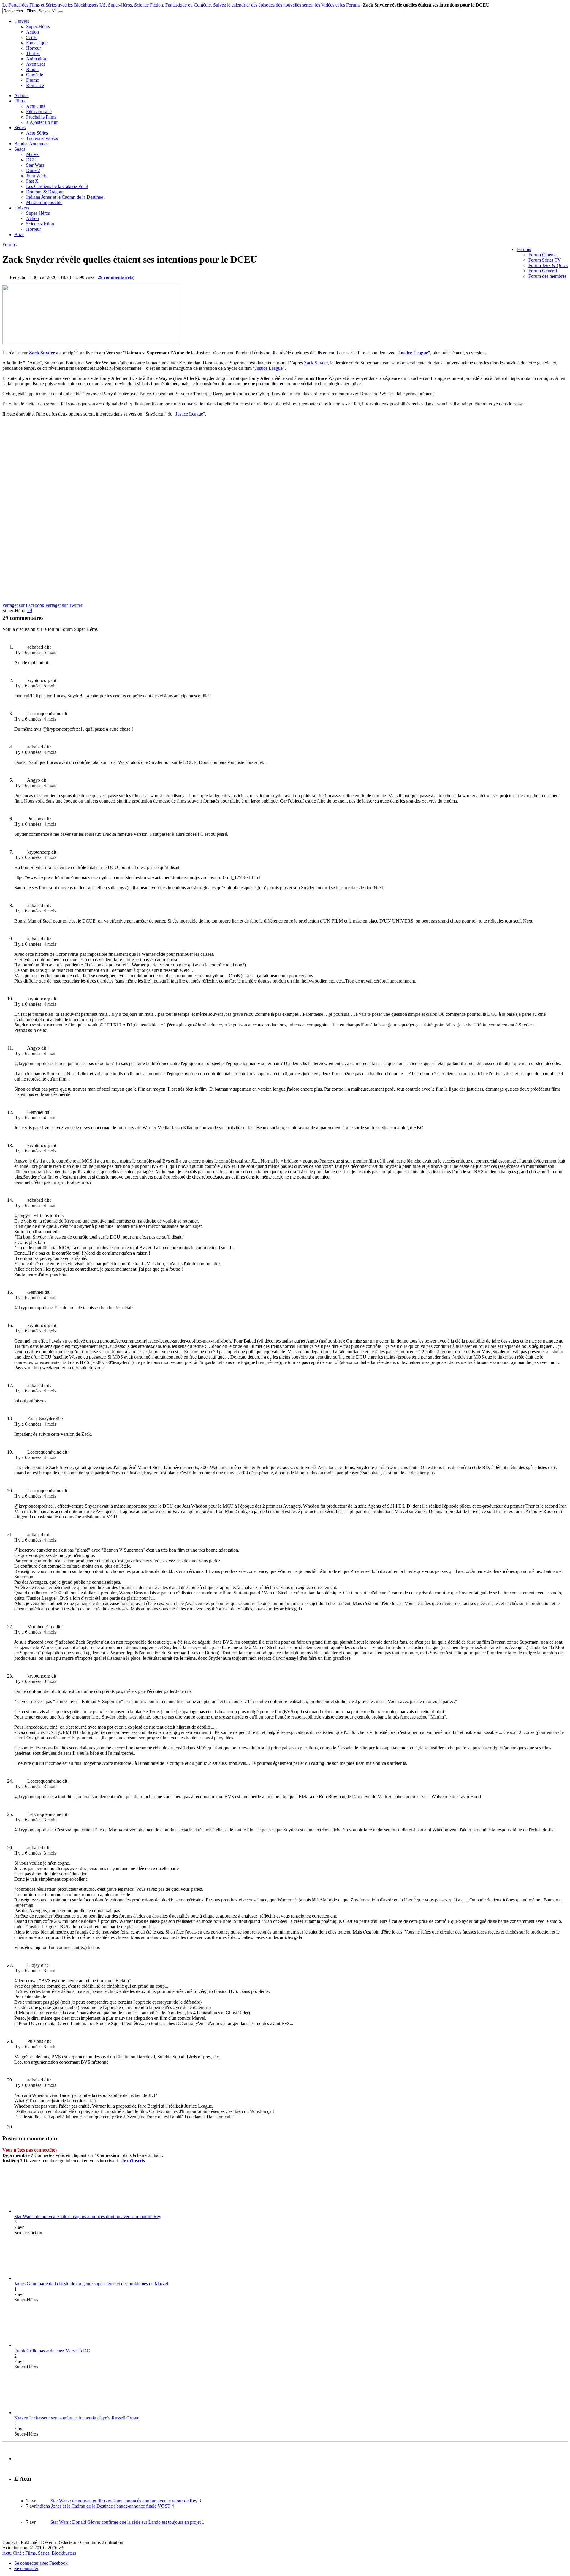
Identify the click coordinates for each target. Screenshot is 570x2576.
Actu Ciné (36, 106)
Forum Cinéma (543, 255)
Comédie (35, 75)
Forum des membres (547, 276)
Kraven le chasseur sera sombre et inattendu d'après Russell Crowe (77, 2418)
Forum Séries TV (545, 260)
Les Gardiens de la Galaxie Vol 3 (57, 186)
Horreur (34, 48)
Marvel (33, 154)
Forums (524, 249)
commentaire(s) (116, 277)
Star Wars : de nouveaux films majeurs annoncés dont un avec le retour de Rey (88, 2216)
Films (19, 101)
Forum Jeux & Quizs (548, 265)
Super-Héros (38, 27)
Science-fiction (40, 224)
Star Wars (35, 165)
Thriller (33, 53)
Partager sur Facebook (23, 605)
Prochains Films (41, 117)
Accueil (22, 95)
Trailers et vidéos (42, 138)
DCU (31, 160)
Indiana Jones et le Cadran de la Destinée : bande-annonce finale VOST (103, 2506)
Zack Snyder (42, 353)
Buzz (19, 234)
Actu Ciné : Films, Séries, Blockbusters (39, 2553)
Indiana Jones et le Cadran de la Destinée (65, 197)
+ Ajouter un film (42, 122)
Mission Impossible (44, 202)
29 (30, 611)
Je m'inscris (133, 2161)
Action (33, 32)
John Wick (36, 176)
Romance (35, 85)
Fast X (32, 181)
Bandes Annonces (31, 144)
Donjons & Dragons (45, 192)
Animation (36, 59)
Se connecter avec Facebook (41, 2563)
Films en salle (39, 112)
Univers (22, 21)
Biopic (32, 69)
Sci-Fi (32, 37)
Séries (20, 128)
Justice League (413, 353)
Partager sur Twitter (64, 605)
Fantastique (37, 43)
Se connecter (26, 2568)
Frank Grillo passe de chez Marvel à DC (52, 2351)
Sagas (20, 149)
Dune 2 (33, 170)
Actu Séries (37, 133)
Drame (33, 80)
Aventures (36, 64)
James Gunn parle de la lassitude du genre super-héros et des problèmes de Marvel (91, 2284)
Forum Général (543, 271)
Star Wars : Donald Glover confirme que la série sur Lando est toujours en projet (126, 2522)
